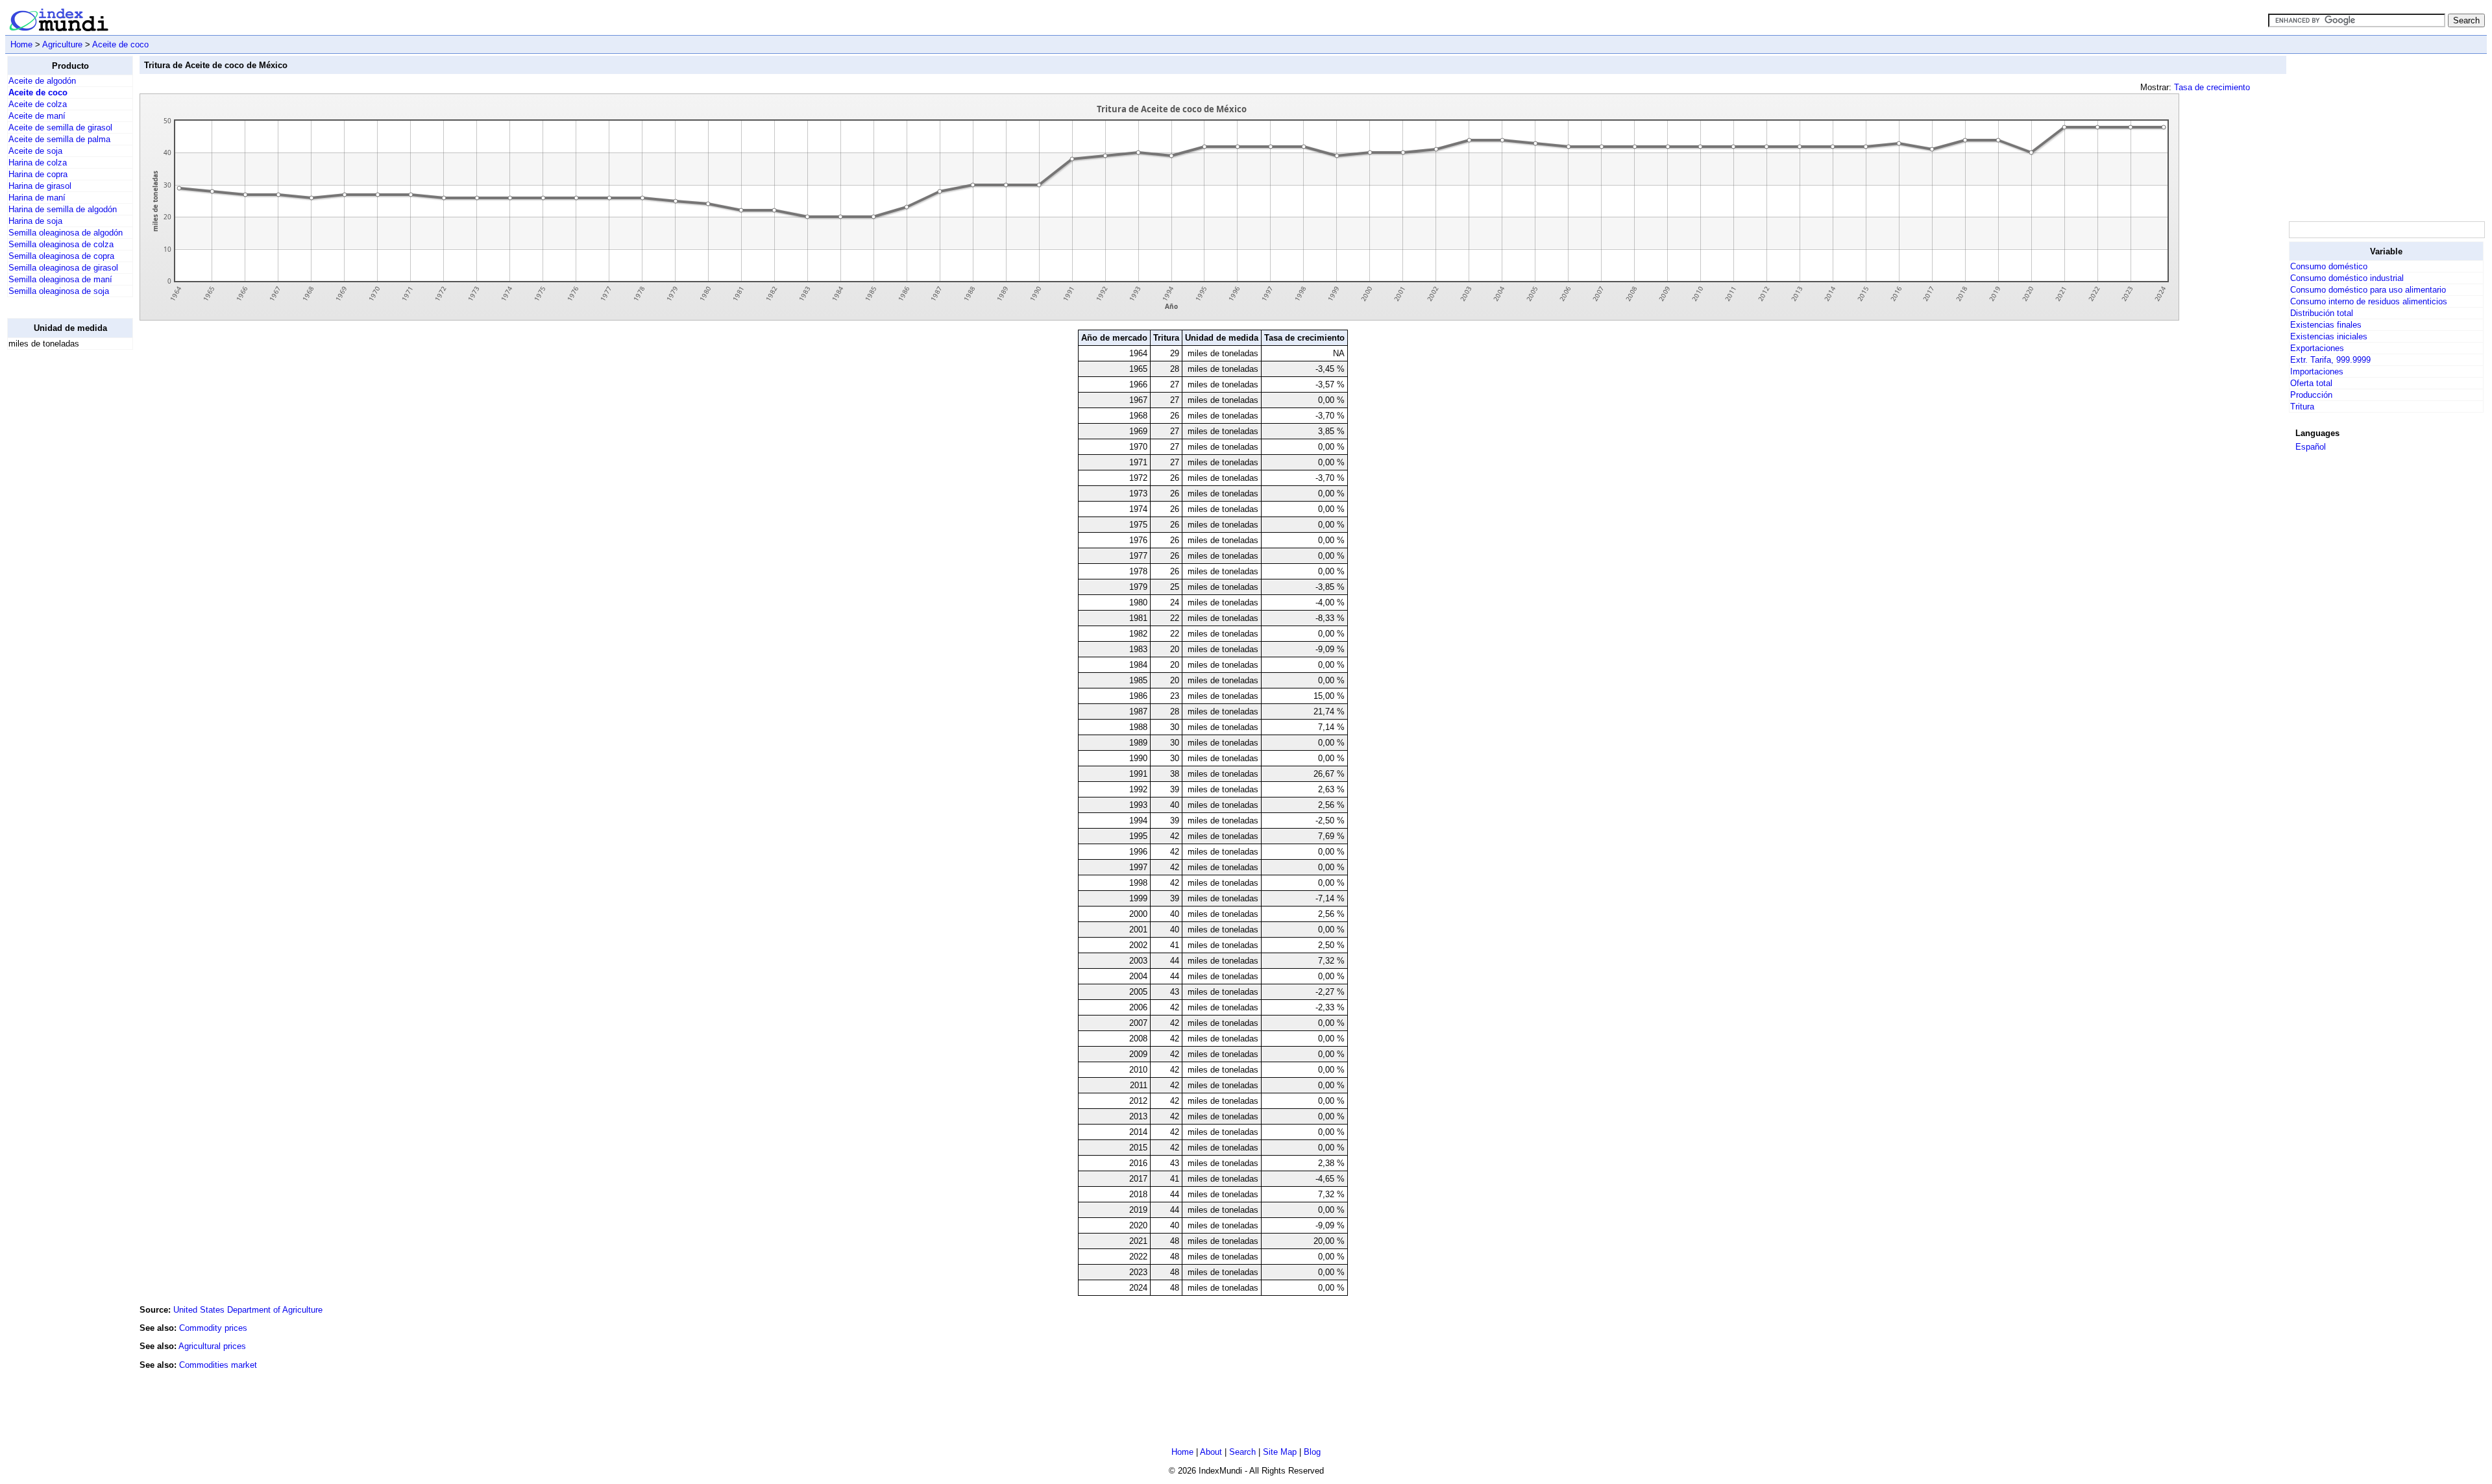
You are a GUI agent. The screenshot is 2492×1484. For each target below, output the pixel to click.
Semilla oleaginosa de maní (60, 279)
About (1211, 1452)
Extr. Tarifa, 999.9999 (2330, 360)
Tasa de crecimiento (2212, 87)
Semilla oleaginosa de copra (61, 256)
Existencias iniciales (2329, 336)
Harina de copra (38, 174)
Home (21, 44)
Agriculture (62, 44)
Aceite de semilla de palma (59, 139)
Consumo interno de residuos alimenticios (2369, 301)
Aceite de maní (37, 116)
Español (2311, 447)
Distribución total (2322, 313)
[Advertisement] (59, 555)
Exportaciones (2317, 348)
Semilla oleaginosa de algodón (66, 233)
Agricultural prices (212, 1346)
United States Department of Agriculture (248, 1310)
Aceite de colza (38, 104)
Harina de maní (37, 198)
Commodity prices (213, 1328)
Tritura (2302, 407)
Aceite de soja (35, 151)
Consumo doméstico (2329, 266)
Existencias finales (2326, 325)
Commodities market (218, 1365)
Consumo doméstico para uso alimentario (2368, 290)
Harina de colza (38, 163)
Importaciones (2317, 371)
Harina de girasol (40, 186)
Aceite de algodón (42, 81)
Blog (1312, 1452)
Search (1242, 1452)
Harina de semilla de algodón (63, 209)
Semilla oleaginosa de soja (59, 291)
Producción (2311, 395)
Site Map (1280, 1452)
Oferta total (2311, 383)
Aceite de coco (120, 44)
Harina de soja (35, 221)
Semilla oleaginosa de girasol (63, 268)
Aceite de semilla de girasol (60, 128)
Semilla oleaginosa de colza (61, 244)
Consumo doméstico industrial (2347, 278)
